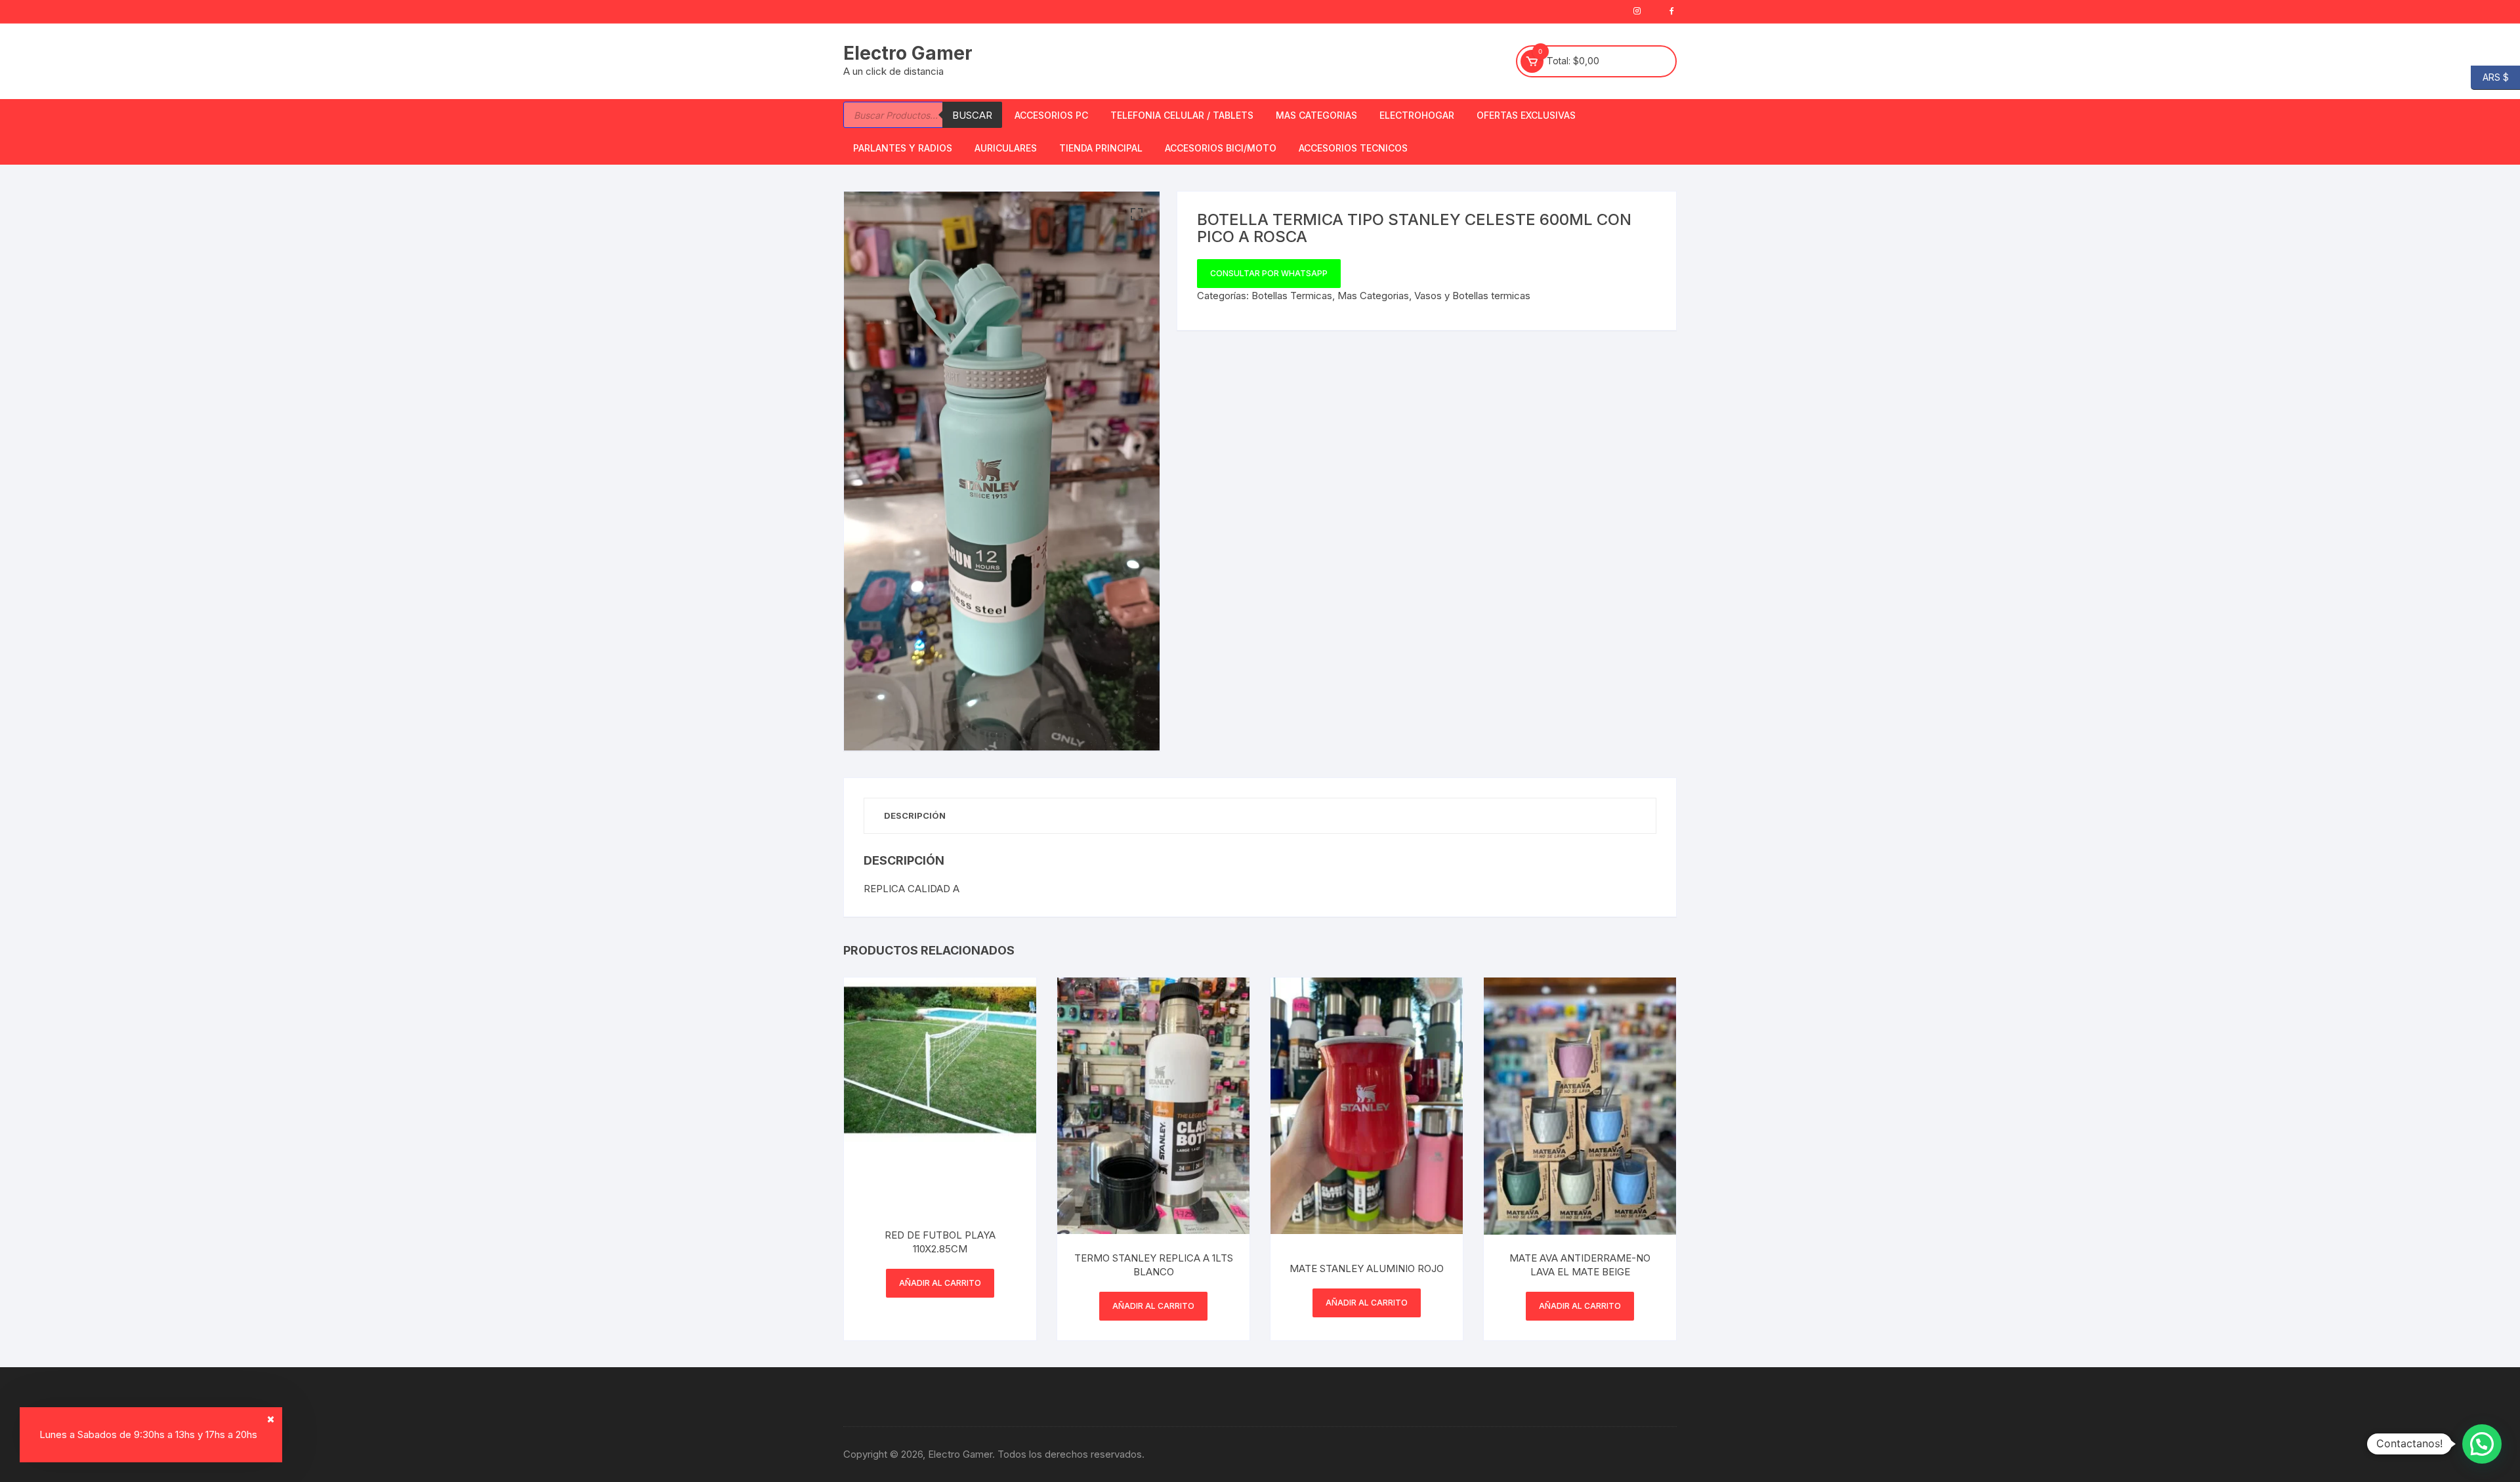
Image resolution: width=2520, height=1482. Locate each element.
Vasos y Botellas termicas (1472, 296)
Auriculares (1006, 148)
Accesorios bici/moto (1221, 148)
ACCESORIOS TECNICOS (1353, 148)
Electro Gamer (908, 53)
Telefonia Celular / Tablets (1182, 115)
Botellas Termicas (1292, 296)
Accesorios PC (1051, 115)
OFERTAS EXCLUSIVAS (1526, 115)
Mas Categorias (1316, 115)
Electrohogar (1417, 115)
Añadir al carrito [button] (940, 1283)
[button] (1137, 215)
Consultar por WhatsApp (1269, 273)
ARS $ (2490, 76)
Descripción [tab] (915, 815)
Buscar (972, 115)
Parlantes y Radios (903, 148)
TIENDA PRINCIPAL (1101, 148)
